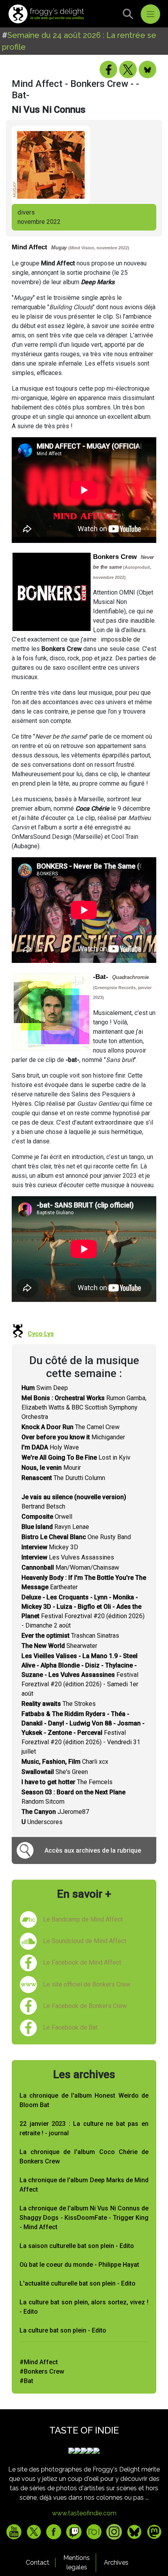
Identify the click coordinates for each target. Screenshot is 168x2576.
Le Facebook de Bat (70, 2027)
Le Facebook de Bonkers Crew (85, 2006)
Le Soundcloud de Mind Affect (85, 1941)
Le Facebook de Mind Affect (82, 1962)
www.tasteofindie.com (84, 2513)
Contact (38, 2562)
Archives (116, 2562)
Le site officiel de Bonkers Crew (87, 1984)
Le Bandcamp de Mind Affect (83, 1919)
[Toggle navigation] (150, 14)
